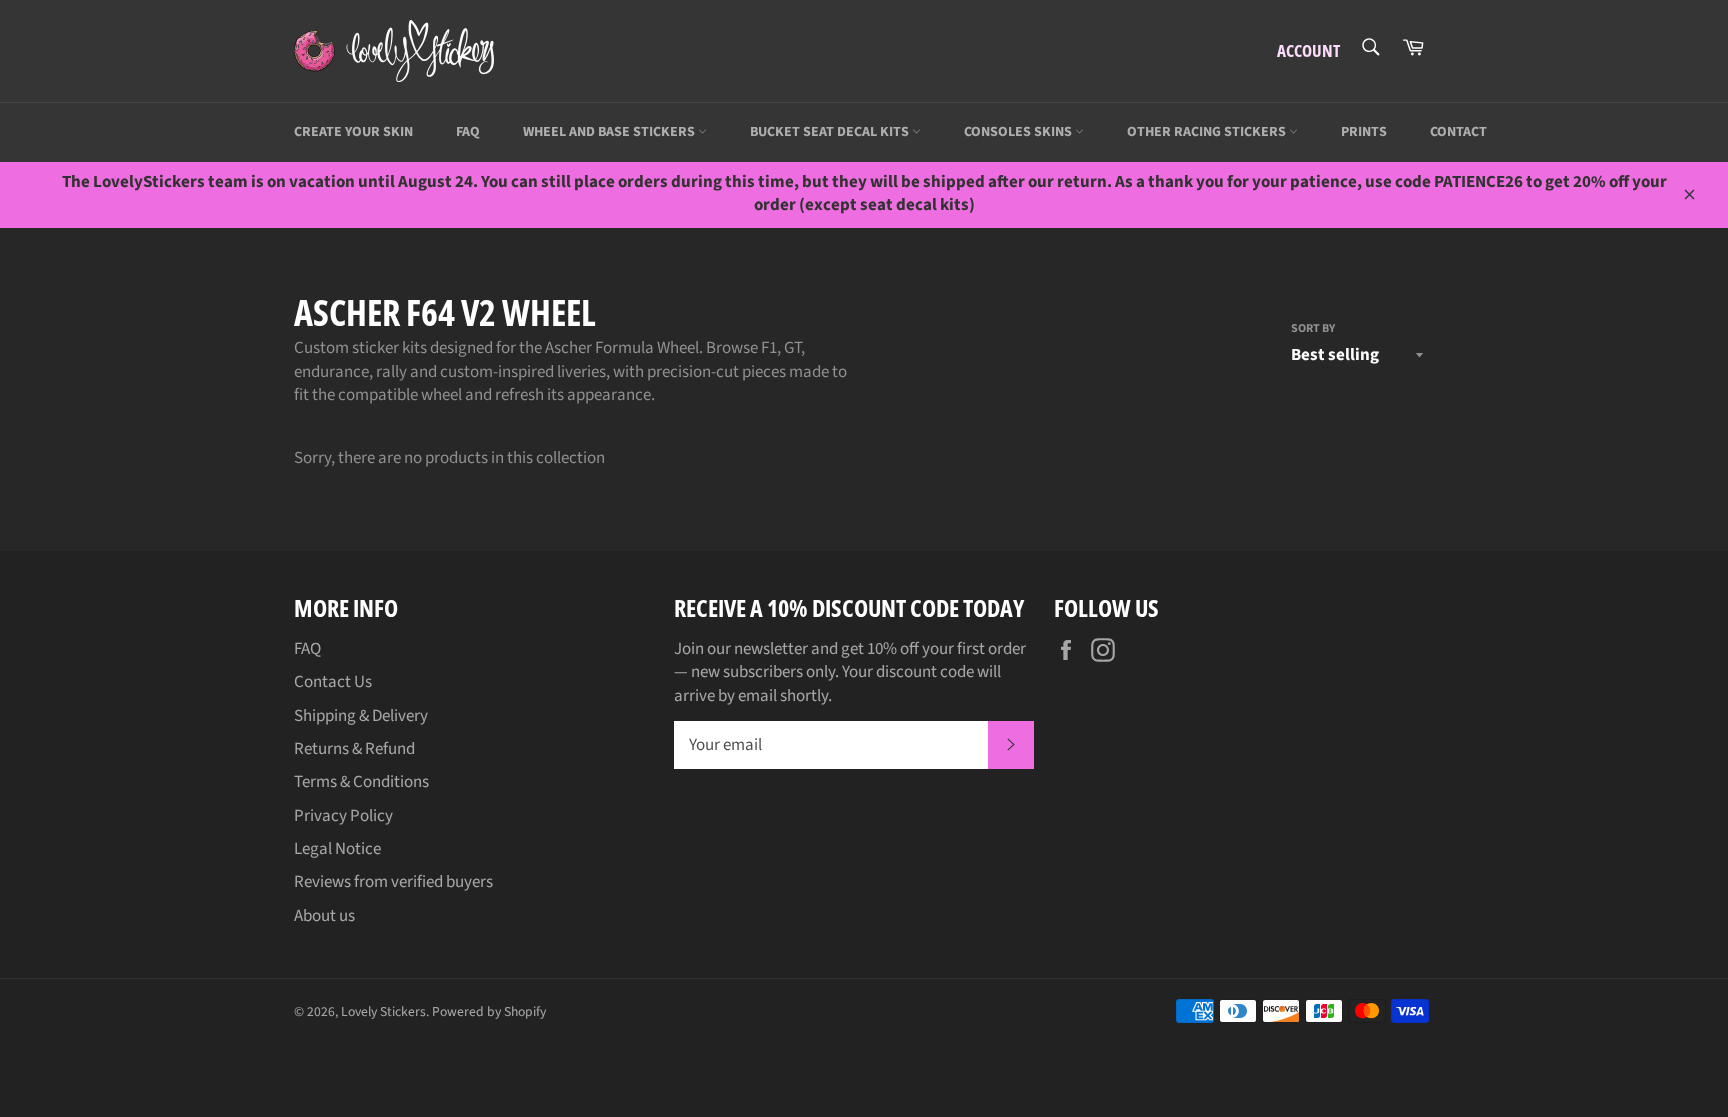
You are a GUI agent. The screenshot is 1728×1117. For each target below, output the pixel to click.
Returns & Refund (354, 749)
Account (1308, 50)
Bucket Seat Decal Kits (831, 132)
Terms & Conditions (361, 782)
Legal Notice (337, 849)
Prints (1364, 132)
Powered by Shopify (489, 1011)
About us (324, 916)
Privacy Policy (343, 816)
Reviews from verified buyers (393, 882)
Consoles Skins (1019, 132)
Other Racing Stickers (1208, 132)
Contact (1458, 132)
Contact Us (333, 682)
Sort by (1313, 329)
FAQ (468, 132)
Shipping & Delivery (361, 716)
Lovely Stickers (383, 1011)
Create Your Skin (353, 132)
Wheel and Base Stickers (610, 132)
